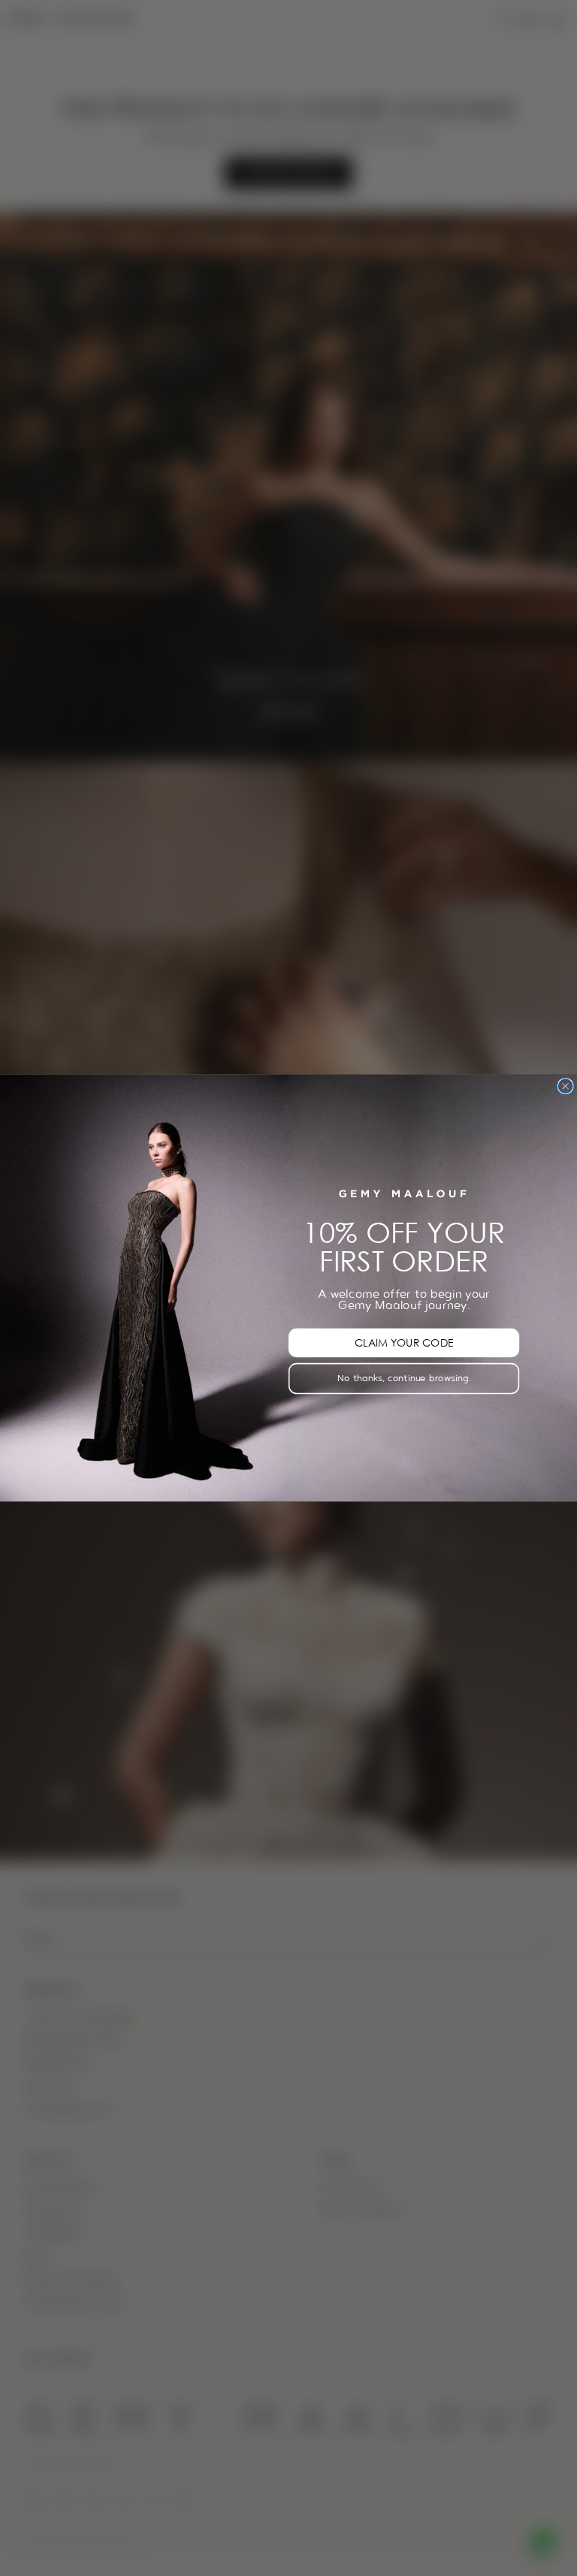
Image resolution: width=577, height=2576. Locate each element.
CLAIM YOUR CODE (404, 1342)
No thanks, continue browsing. (404, 1378)
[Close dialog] (565, 1086)
